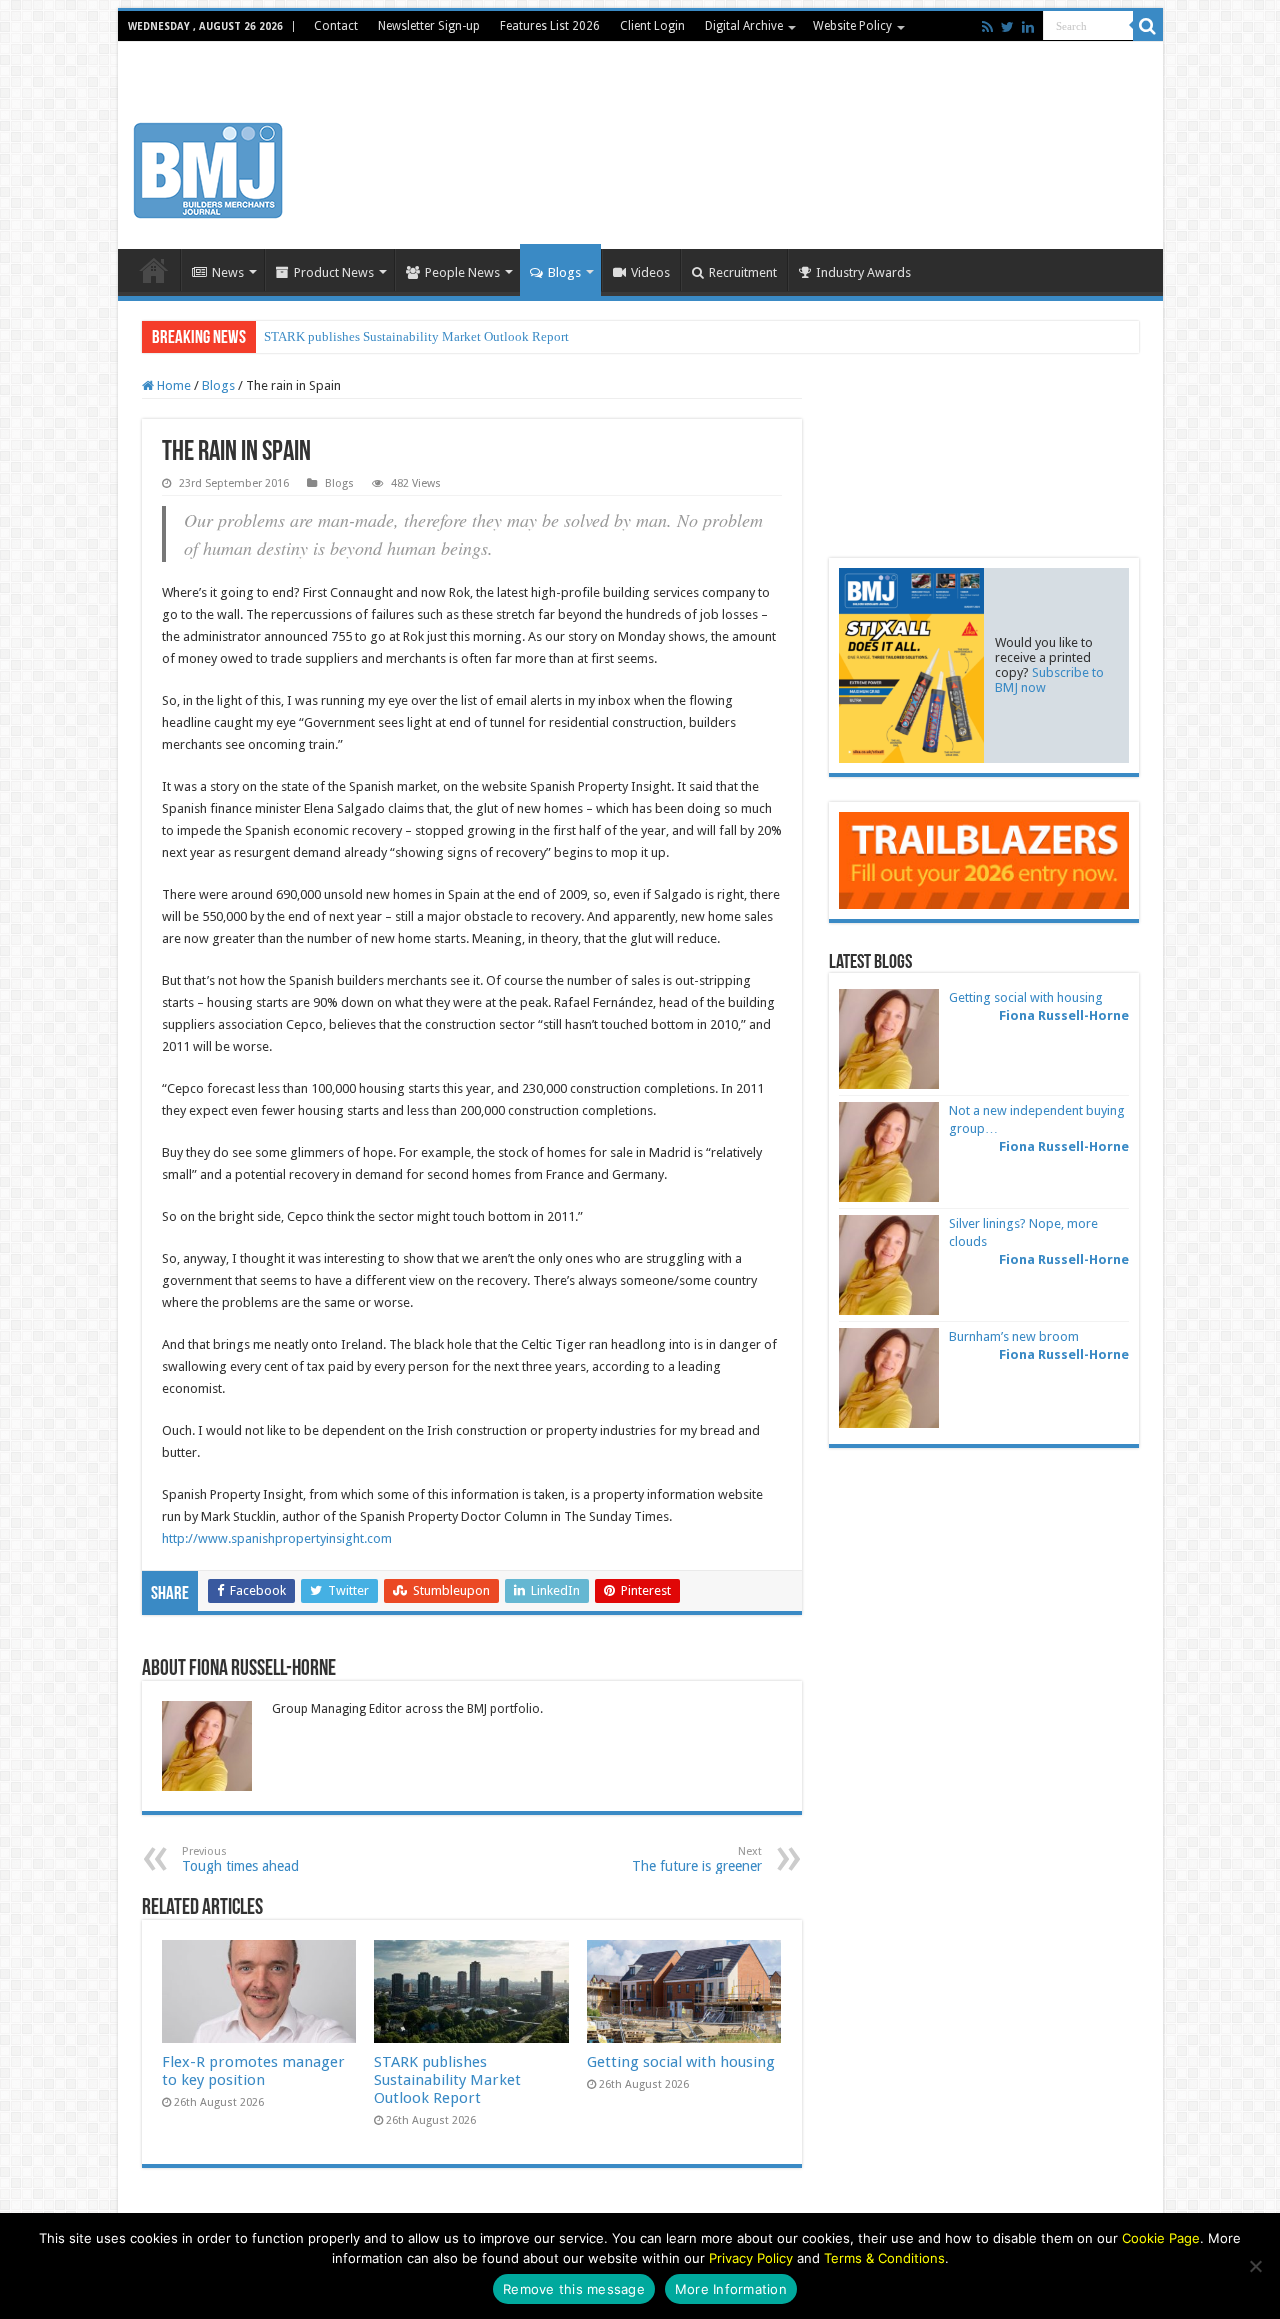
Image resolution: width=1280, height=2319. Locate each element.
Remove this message (574, 2289)
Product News (334, 272)
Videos (650, 272)
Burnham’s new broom (1014, 1336)
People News (462, 272)
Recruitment (743, 272)
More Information (731, 2289)
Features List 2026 (550, 26)
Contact (336, 26)
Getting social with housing (681, 2062)
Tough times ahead (240, 1859)
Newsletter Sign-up (429, 26)
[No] (1255, 2266)
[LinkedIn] (1028, 27)
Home (154, 270)
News (228, 272)
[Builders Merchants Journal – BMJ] (208, 167)
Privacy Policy (751, 2258)
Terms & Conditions (884, 2258)
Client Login (652, 26)
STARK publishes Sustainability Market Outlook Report (416, 336)
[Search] (1148, 26)
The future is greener (697, 1859)
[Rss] (987, 27)
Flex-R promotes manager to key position (253, 2071)
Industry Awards (863, 272)
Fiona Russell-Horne (1064, 1015)
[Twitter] (1007, 27)
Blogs (564, 272)
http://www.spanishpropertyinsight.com (277, 1538)
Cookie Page (1161, 2238)
